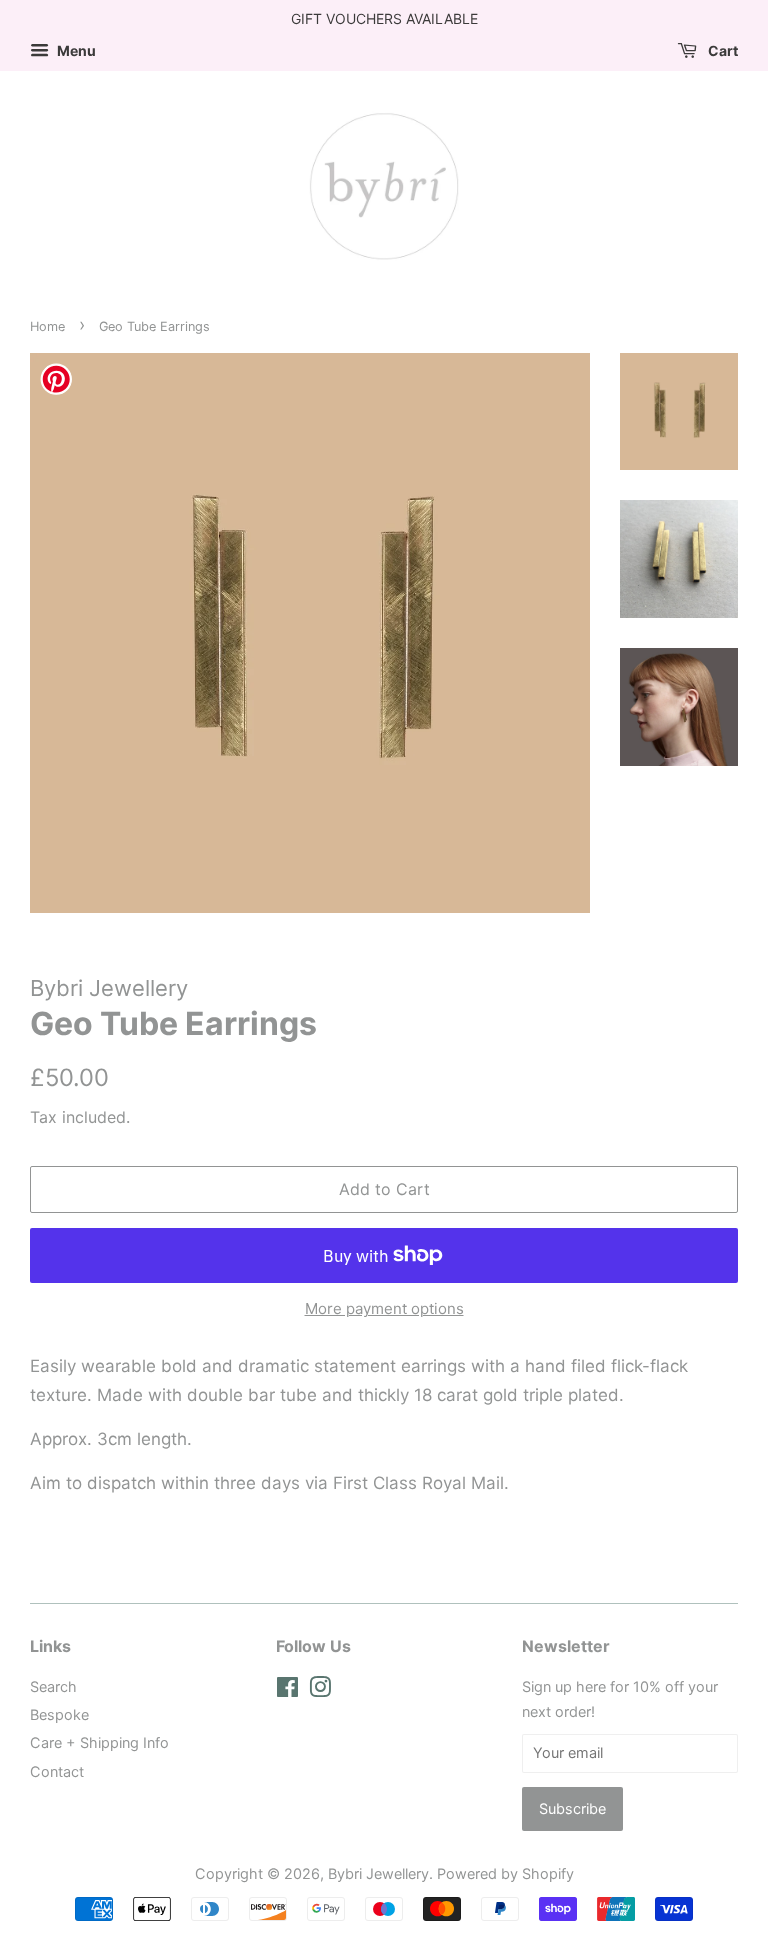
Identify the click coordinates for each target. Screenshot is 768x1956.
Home (47, 326)
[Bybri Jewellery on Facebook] (287, 1690)
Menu (75, 50)
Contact (57, 1771)
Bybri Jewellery (378, 1873)
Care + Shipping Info (99, 1742)
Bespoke (59, 1714)
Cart (721, 50)
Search (53, 1686)
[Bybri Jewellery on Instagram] (320, 1690)
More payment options (384, 1308)
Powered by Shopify (505, 1873)
